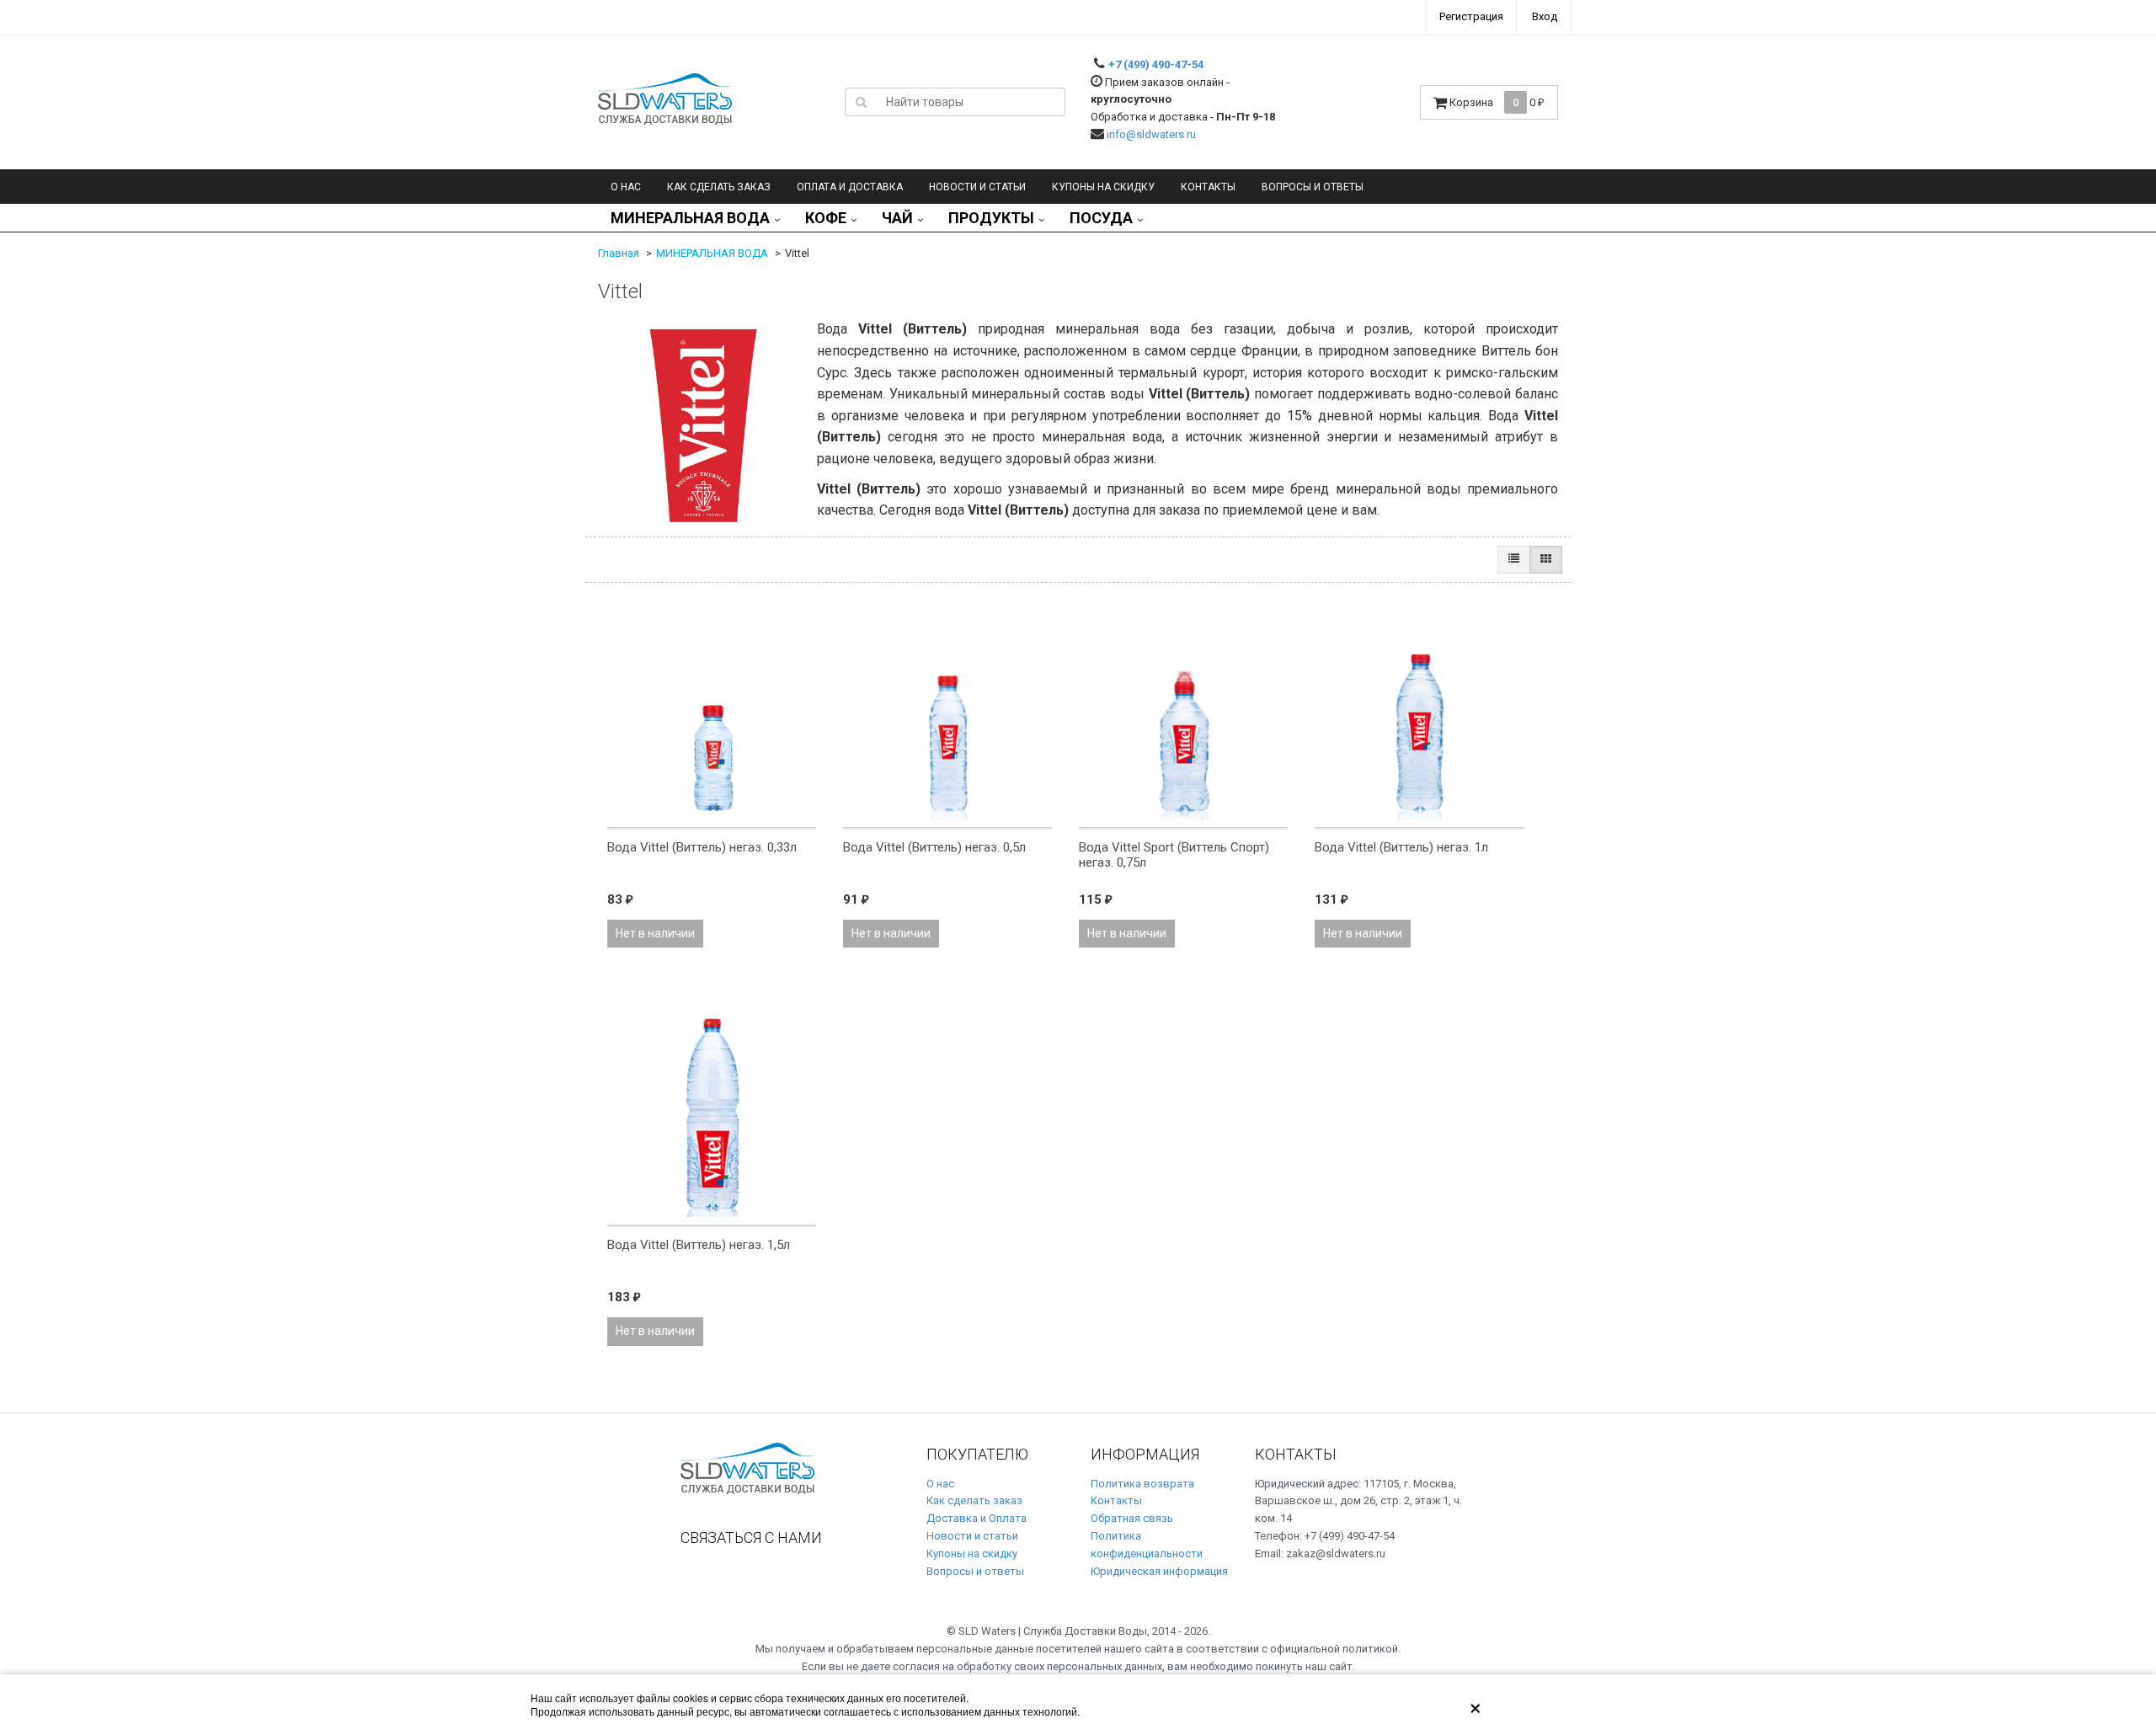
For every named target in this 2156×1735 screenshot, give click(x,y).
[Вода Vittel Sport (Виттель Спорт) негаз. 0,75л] (1183, 714)
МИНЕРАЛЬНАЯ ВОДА (690, 218)
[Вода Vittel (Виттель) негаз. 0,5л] (947, 714)
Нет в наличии (655, 933)
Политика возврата (1142, 1484)
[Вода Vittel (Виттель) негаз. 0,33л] (712, 714)
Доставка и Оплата (977, 1518)
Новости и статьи (972, 1536)
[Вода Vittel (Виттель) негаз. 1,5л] (712, 1112)
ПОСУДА (1101, 218)
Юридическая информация (1159, 1571)
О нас (626, 187)
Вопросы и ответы (1313, 187)
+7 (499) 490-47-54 (1156, 64)
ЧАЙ (897, 218)
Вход (1545, 16)
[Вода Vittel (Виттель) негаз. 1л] (1419, 714)
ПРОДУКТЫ (991, 218)
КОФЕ (826, 218)
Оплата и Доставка (850, 187)
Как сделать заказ (719, 187)
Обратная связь (1132, 1518)
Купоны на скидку (1103, 187)
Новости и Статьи (977, 187)
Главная (619, 253)
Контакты (1208, 187)
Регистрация (1471, 16)
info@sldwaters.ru (1151, 134)
